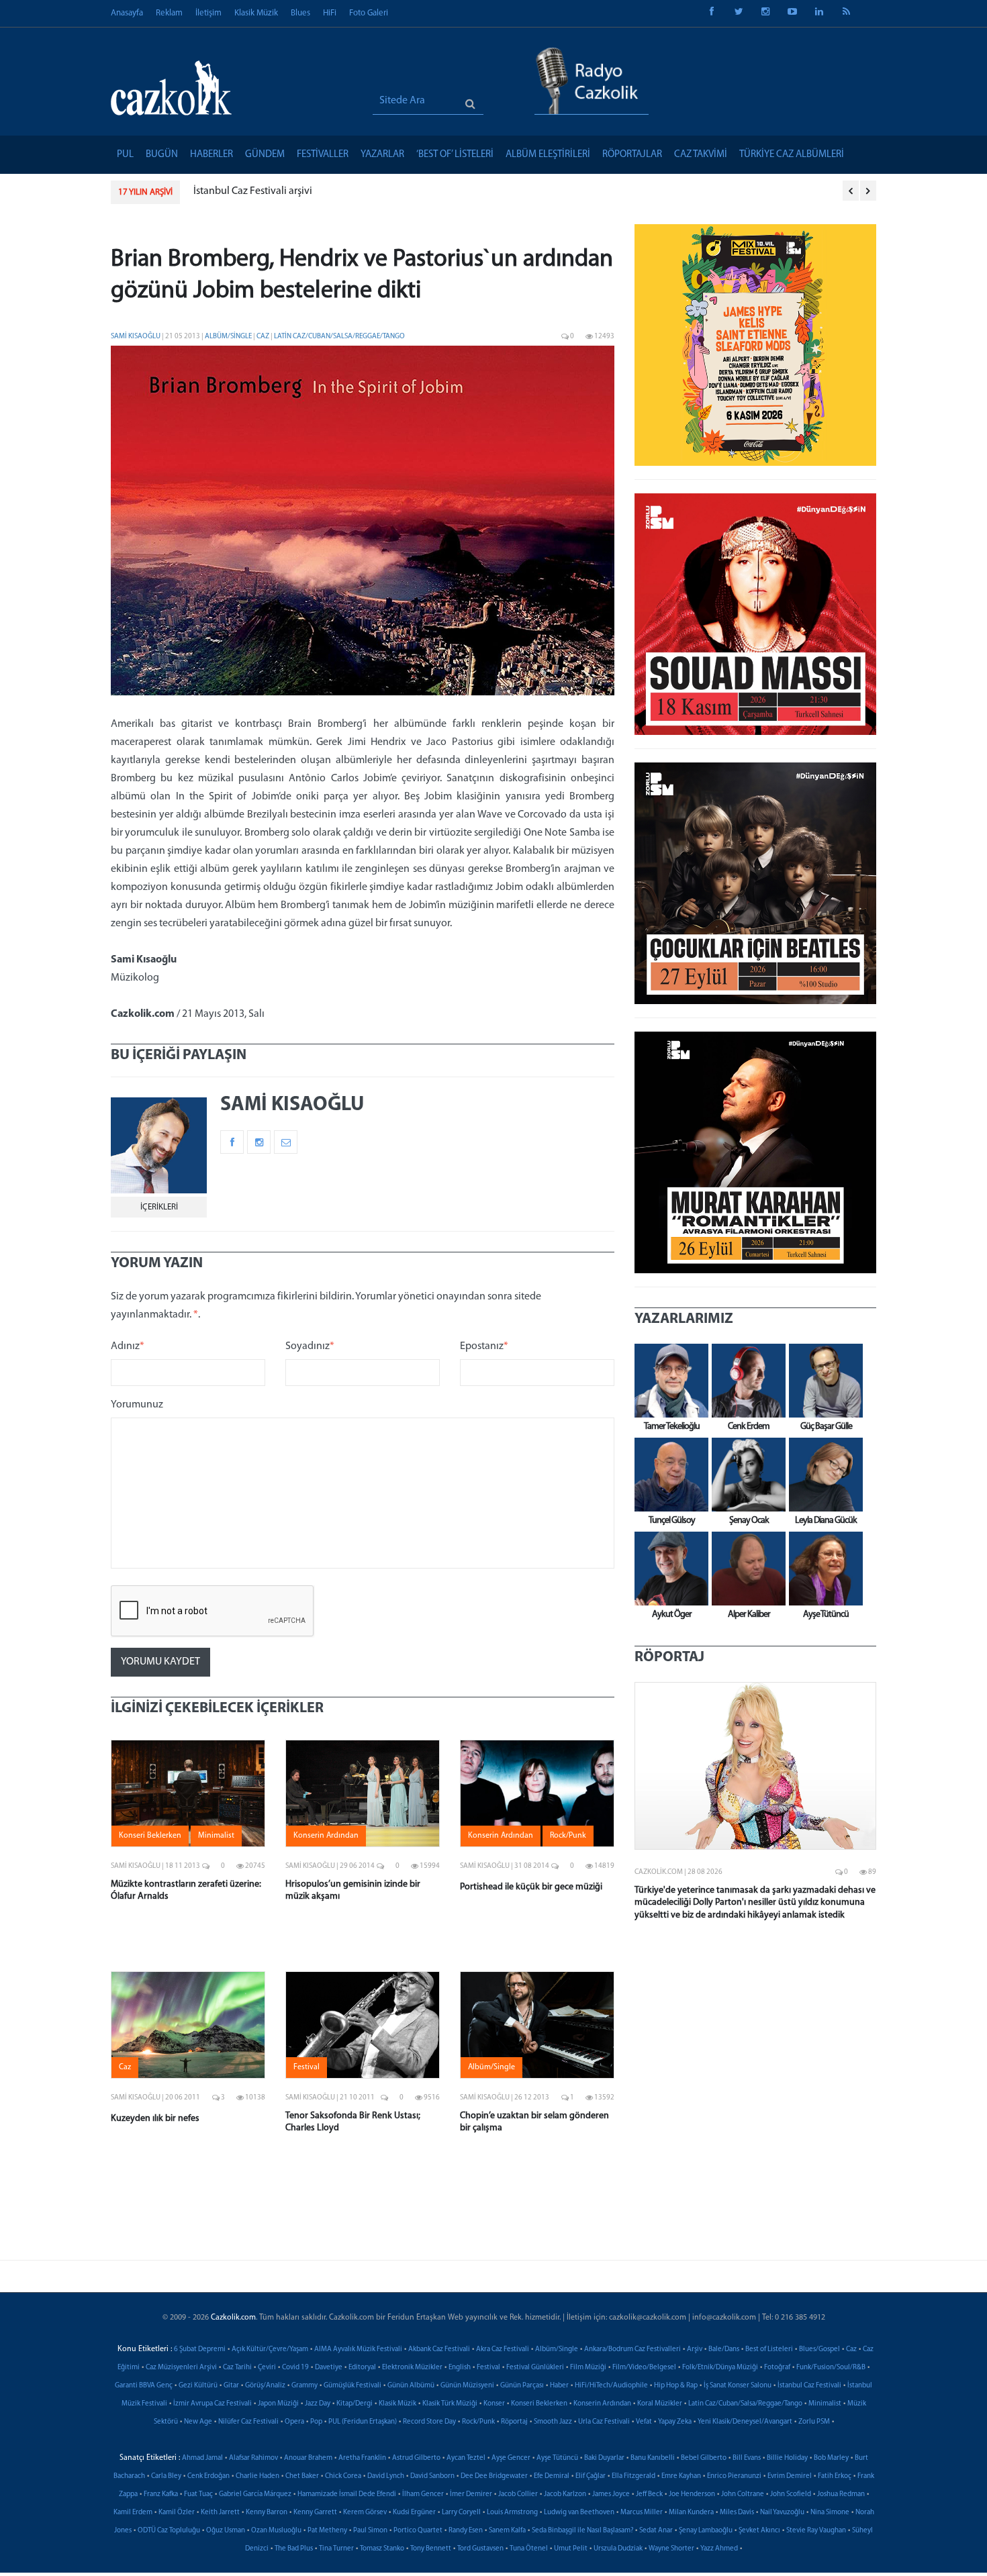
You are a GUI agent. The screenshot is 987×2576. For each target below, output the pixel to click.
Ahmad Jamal (202, 2458)
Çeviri (267, 2368)
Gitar (231, 2386)
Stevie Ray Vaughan (816, 2531)
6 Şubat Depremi (200, 2349)
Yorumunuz (137, 1405)
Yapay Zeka (675, 2422)
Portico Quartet (418, 2531)
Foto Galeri (369, 13)
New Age (198, 2422)
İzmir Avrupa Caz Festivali (213, 2404)
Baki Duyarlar (604, 2458)
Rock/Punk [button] (568, 1836)
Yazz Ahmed (719, 2549)
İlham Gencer (423, 2494)
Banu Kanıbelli (653, 2458)
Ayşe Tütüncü (557, 2458)
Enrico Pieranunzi (734, 2476)
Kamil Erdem (133, 2513)
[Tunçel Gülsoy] (668, 1475)
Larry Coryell (461, 2513)
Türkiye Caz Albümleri (792, 155)
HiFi (330, 13)
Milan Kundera (691, 2513)
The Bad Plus (294, 2549)
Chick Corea (343, 2476)
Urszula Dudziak (618, 2549)
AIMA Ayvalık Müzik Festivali (358, 2349)
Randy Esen (466, 2531)
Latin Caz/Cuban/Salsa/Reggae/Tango (339, 337)
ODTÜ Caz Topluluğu (169, 2531)
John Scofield (791, 2494)
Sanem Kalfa (507, 2531)
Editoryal (362, 2368)
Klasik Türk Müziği (450, 2404)
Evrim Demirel (790, 2476)
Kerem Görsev (365, 2513)
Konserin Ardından (602, 2404)
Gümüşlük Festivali (352, 2386)
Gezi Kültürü (198, 2386)
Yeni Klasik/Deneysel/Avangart (745, 2422)
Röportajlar (632, 155)
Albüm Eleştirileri (548, 155)
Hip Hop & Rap (676, 2386)
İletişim (208, 13)
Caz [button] (125, 2067)
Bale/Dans (724, 2349)
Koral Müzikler (660, 2404)
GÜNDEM (265, 155)
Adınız (128, 1346)
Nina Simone (830, 2513)
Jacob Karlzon (565, 2494)
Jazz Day (318, 2404)
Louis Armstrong (512, 2513)
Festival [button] (307, 2067)
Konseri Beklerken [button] (150, 1836)
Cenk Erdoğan (208, 2476)
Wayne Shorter (671, 2549)
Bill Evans (747, 2458)
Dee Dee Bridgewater (494, 2476)
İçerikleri (159, 1207)
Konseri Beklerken (539, 2404)
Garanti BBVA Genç (144, 2386)
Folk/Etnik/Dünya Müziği (720, 2368)
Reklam (169, 13)
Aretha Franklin (362, 2458)
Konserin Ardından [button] (326, 1836)
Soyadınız (310, 1346)
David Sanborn (432, 2476)
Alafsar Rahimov (253, 2458)
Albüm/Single (229, 337)
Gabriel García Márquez (255, 2494)
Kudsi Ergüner (414, 2513)
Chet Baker (302, 2476)
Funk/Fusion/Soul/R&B (831, 2368)
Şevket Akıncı (759, 2531)
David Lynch (386, 2476)
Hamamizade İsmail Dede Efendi (347, 2494)
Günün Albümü (411, 2386)
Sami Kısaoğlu (136, 337)
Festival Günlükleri (535, 2368)
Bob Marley (831, 2458)
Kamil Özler (177, 2513)
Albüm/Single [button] (491, 2067)
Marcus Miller (642, 2513)
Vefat (644, 2422)
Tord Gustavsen (480, 2549)
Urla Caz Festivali (604, 2422)
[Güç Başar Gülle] (822, 1381)
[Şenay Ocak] (745, 1475)
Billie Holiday (787, 2458)
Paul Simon (370, 2531)
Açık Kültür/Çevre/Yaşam (270, 2349)
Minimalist (825, 2404)
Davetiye (329, 2368)
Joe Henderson (692, 2494)
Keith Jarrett (220, 2513)
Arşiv (695, 2349)
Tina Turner (336, 2549)
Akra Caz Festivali (503, 2349)
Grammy (304, 2386)
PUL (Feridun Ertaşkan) (363, 2422)
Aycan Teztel (466, 2458)
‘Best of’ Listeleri (455, 155)
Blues (300, 13)
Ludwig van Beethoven (579, 2513)
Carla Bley (166, 2476)
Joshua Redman (841, 2494)
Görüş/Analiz (265, 2386)
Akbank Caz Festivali (439, 2349)
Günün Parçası (522, 2386)
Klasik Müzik (256, 13)
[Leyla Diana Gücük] (822, 1475)
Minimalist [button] (216, 1836)
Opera (294, 2422)
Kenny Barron (267, 2513)
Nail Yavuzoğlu (782, 2513)
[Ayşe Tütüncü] (822, 1569)
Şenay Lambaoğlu (706, 2531)
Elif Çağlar (591, 2476)
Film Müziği (588, 2368)
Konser (494, 2404)
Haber (559, 2386)
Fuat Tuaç (198, 2494)
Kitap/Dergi (355, 2404)
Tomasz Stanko (382, 2549)
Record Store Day (429, 2422)
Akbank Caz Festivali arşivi (270, 191)
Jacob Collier (518, 2494)
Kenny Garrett (315, 2513)
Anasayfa (127, 13)
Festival (488, 2368)
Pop (316, 2422)
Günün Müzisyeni (467, 2386)
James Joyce (611, 2494)
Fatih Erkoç (835, 2476)
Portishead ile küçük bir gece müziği (531, 1887)
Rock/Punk (478, 2422)
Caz (264, 337)
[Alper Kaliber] (745, 1569)
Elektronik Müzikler (412, 2368)
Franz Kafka (161, 2494)
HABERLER (211, 155)
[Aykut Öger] (668, 1569)
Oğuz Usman (226, 2531)
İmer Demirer (471, 2494)
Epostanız (484, 1346)
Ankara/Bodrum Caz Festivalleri (632, 2349)
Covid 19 (295, 2368)
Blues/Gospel (819, 2349)
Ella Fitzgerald (633, 2476)
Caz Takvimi (701, 155)
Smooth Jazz (553, 2422)
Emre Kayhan (681, 2476)
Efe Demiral (552, 2476)
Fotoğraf (777, 2368)
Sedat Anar (656, 2531)
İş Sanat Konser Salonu (738, 2386)
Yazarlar (382, 155)
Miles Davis (737, 2513)
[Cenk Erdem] (745, 1381)
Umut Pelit (571, 2549)
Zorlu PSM (814, 2422)
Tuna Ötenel (529, 2549)
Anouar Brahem (308, 2458)
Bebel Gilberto (704, 2458)
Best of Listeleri (769, 2349)
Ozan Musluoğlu (276, 2531)
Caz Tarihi (237, 2368)
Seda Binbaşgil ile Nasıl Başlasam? (582, 2531)
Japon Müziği (278, 2404)
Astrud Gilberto (416, 2458)
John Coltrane (743, 2494)
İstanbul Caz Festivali (809, 2386)
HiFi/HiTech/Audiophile (611, 2386)
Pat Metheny (327, 2531)
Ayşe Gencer (511, 2458)
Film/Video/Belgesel (644, 2368)
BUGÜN (162, 155)
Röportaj (514, 2422)
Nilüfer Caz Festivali (248, 2422)
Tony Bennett (431, 2549)
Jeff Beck (649, 2494)
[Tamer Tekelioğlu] (668, 1381)
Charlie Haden (257, 2476)
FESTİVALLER (323, 155)
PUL (125, 155)
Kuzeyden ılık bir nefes (155, 2119)
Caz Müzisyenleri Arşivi (181, 2368)
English (460, 2368)
